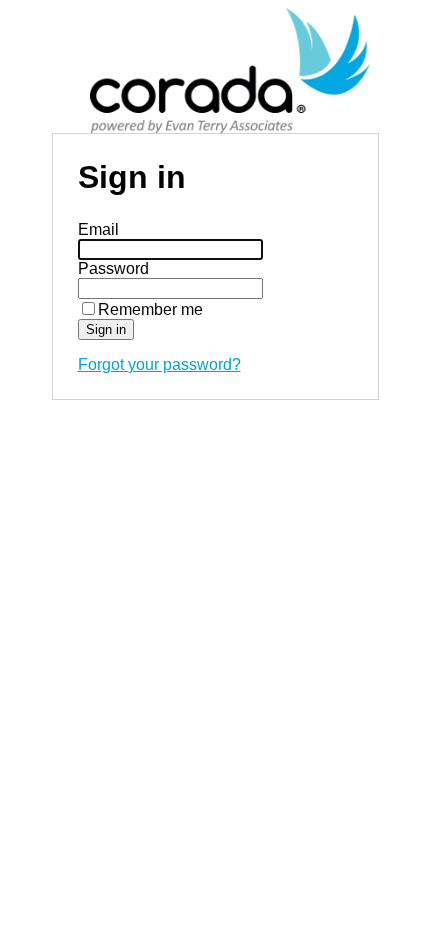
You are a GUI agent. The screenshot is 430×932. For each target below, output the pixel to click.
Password (113, 268)
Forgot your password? (159, 364)
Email (98, 229)
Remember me (150, 309)
